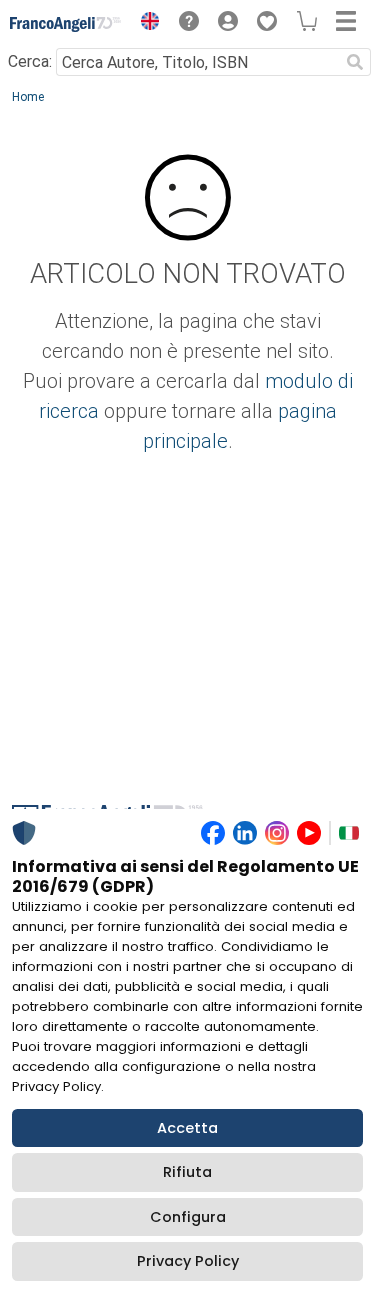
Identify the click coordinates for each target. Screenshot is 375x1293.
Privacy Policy (188, 1261)
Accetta (187, 1128)
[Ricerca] (355, 62)
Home (28, 97)
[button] (145, 24)
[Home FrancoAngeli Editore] (66, 24)
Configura (188, 1217)
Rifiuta (187, 1172)
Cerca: (30, 61)
